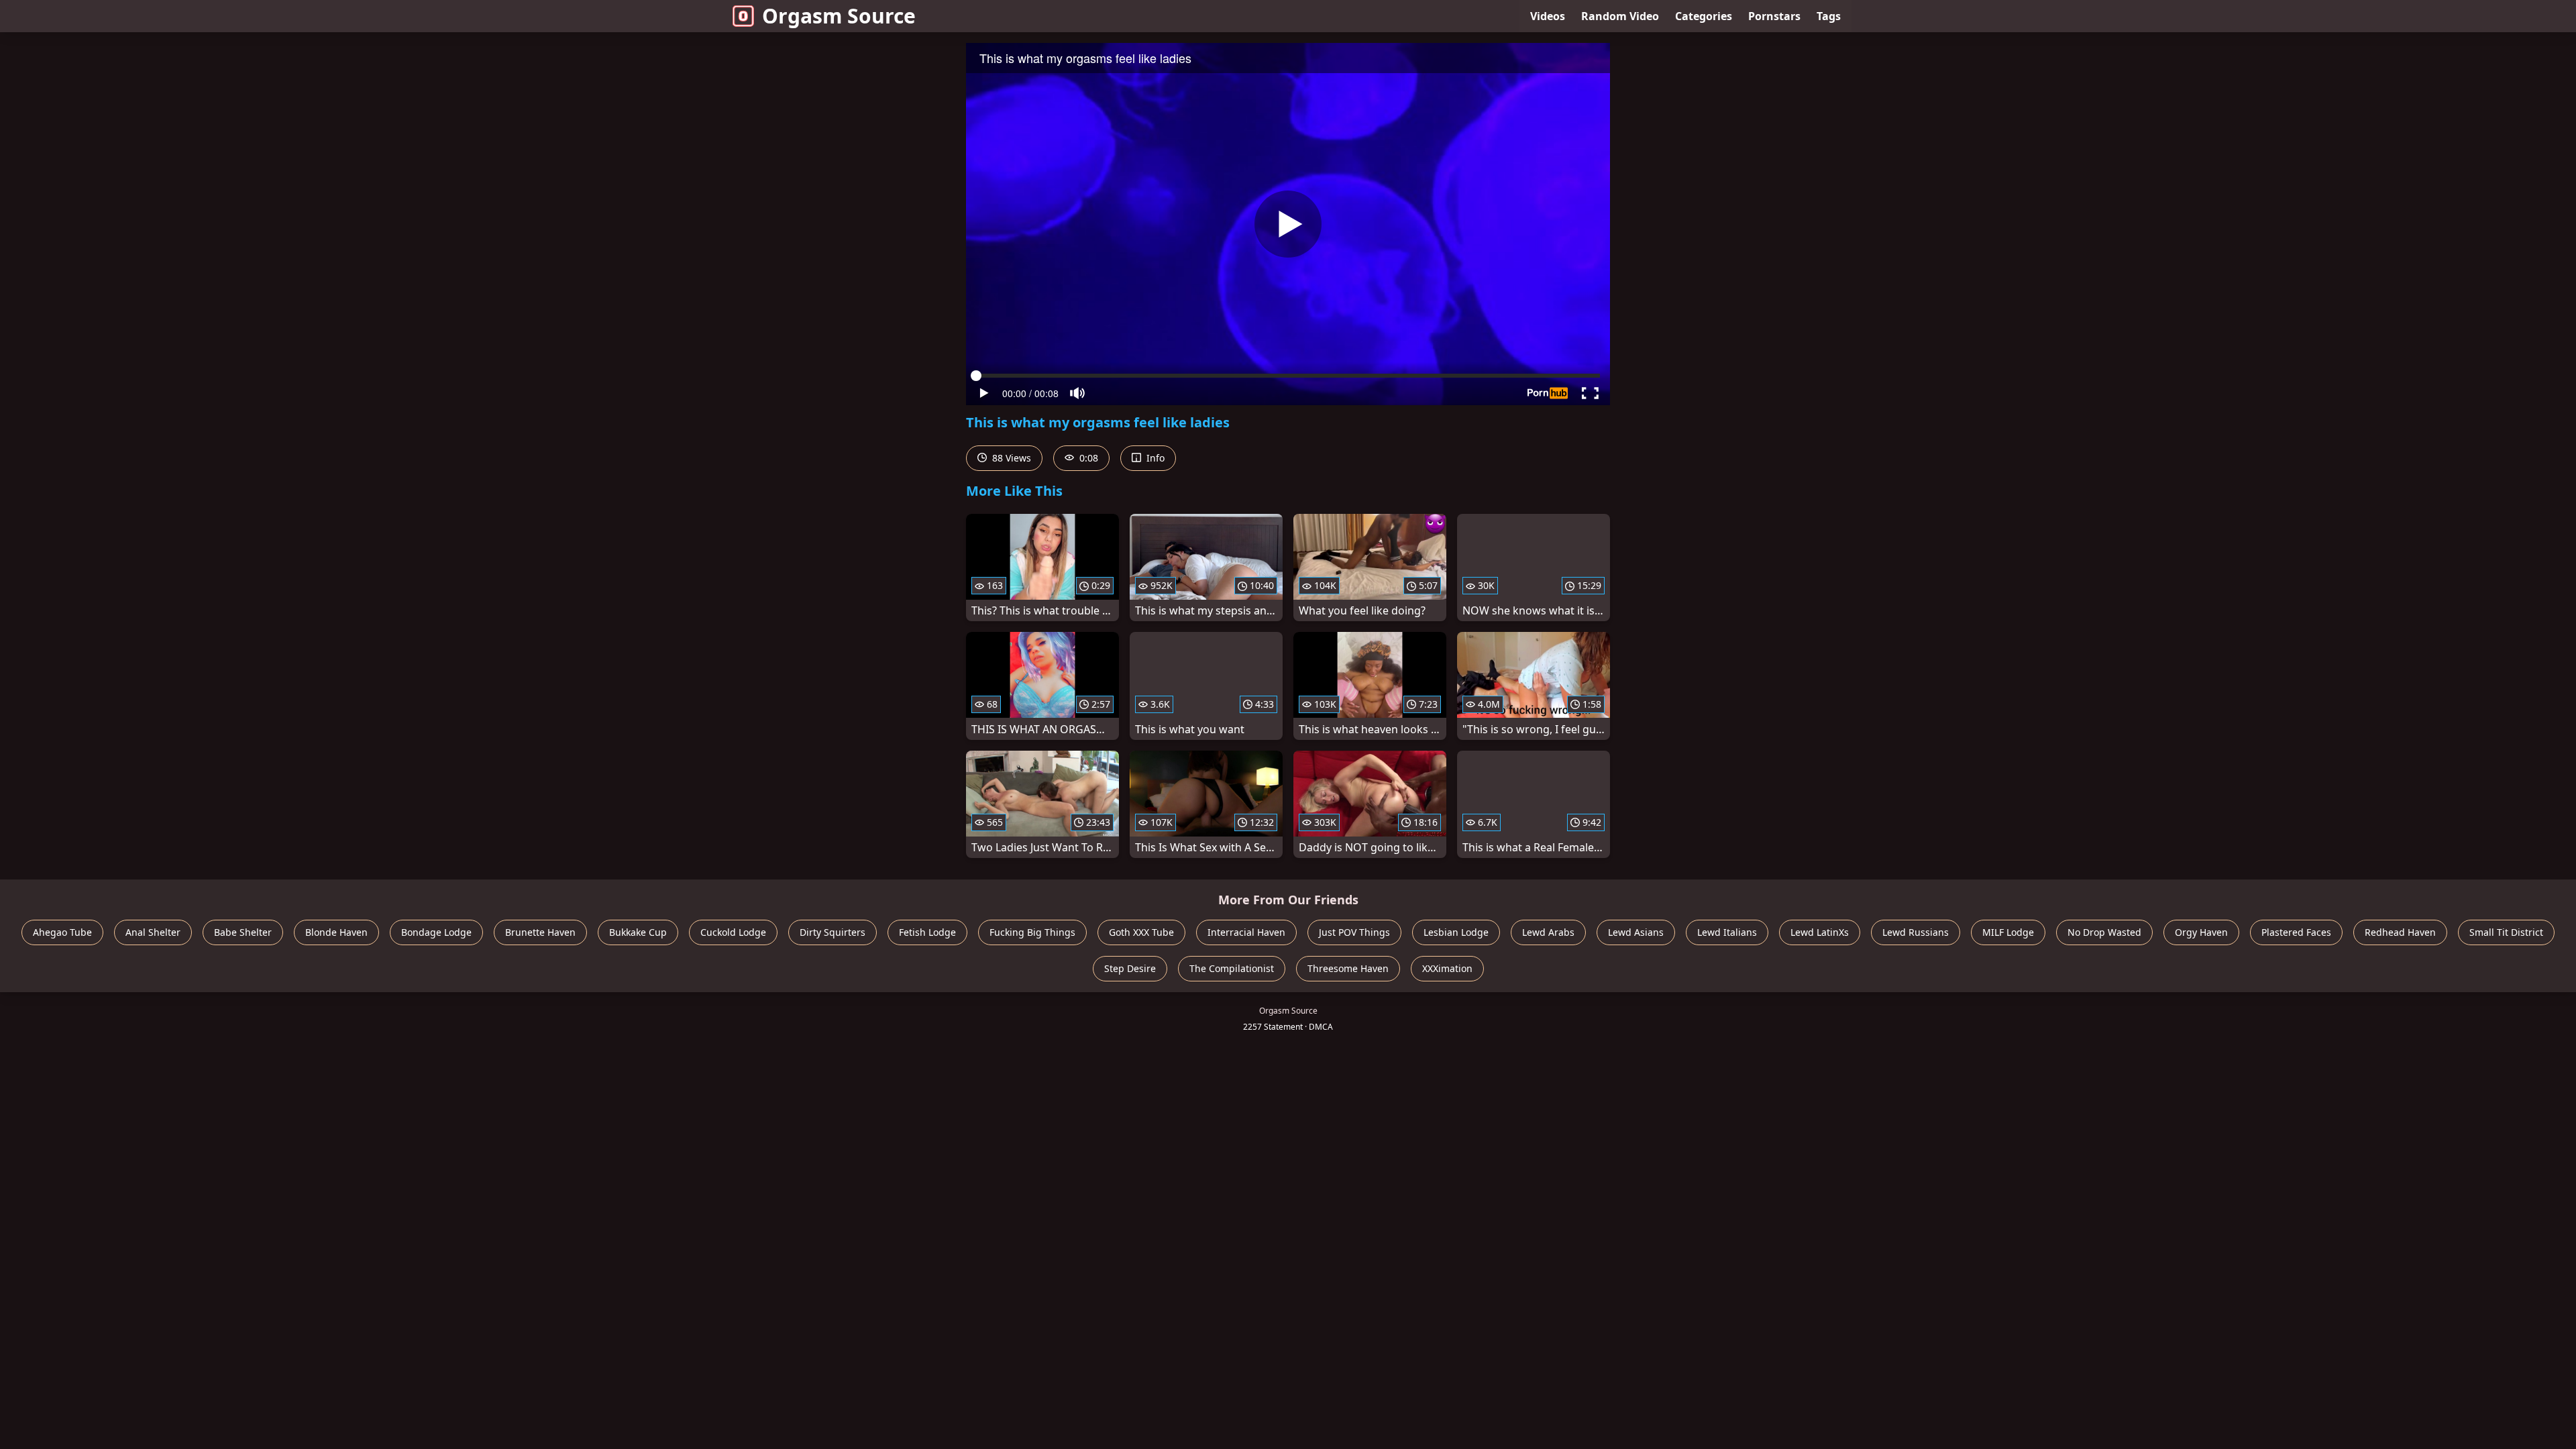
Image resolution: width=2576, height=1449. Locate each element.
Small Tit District (2506, 932)
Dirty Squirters (833, 932)
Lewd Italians (1727, 932)
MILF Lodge (2008, 932)
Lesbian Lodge (1456, 932)
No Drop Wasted (2104, 932)
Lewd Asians (1636, 932)
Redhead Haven (2400, 932)
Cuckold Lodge (733, 932)
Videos (1548, 16)
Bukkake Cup (638, 932)
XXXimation (1447, 968)
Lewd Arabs (1548, 932)
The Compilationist (1232, 968)
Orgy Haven (2201, 932)
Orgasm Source (839, 16)
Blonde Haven (336, 932)
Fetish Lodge (927, 932)
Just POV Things (1354, 932)
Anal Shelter (153, 932)
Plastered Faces (2296, 932)
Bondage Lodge (436, 932)
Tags (1829, 16)
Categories (1704, 16)
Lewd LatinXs (1820, 932)
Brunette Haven (540, 932)
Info (1154, 458)
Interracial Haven (1246, 932)
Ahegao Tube (62, 932)
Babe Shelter (243, 932)
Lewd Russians (1916, 932)
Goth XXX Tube (1141, 932)
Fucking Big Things (1032, 932)
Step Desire (1130, 968)
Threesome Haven (1348, 968)
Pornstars (1774, 16)
